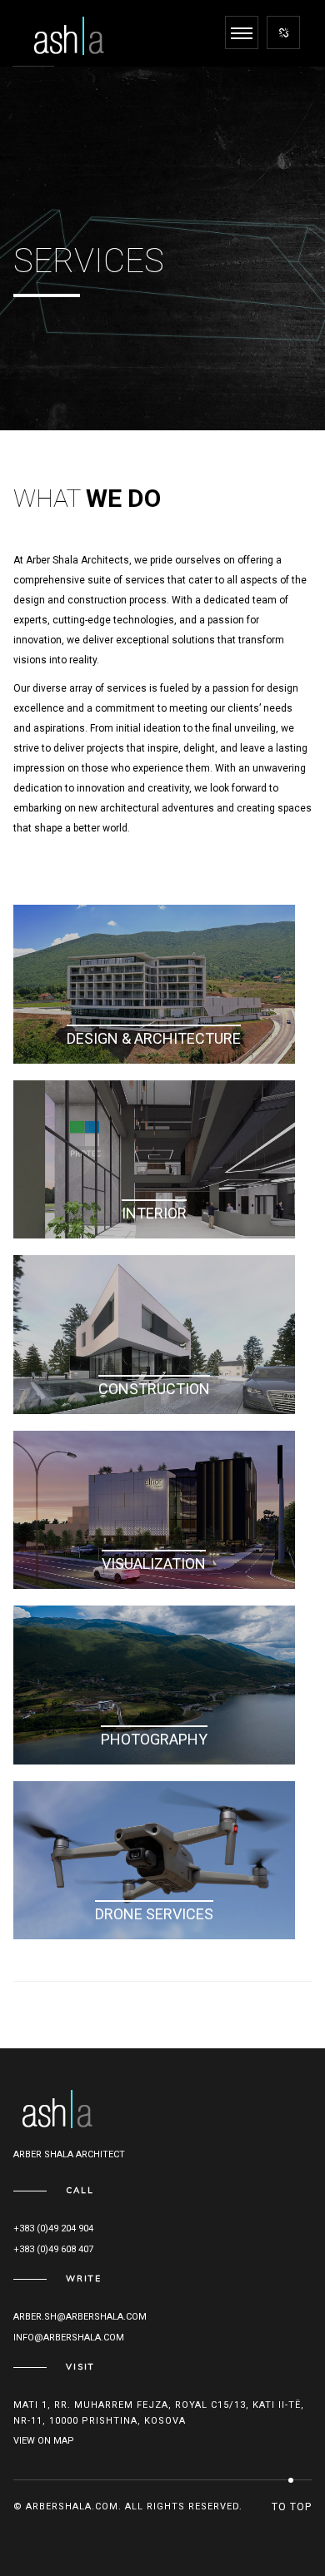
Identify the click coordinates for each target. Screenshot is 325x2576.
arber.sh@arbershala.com (80, 2317)
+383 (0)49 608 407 (53, 2249)
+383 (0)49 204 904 (53, 2229)
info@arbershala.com (69, 2338)
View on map (44, 2441)
